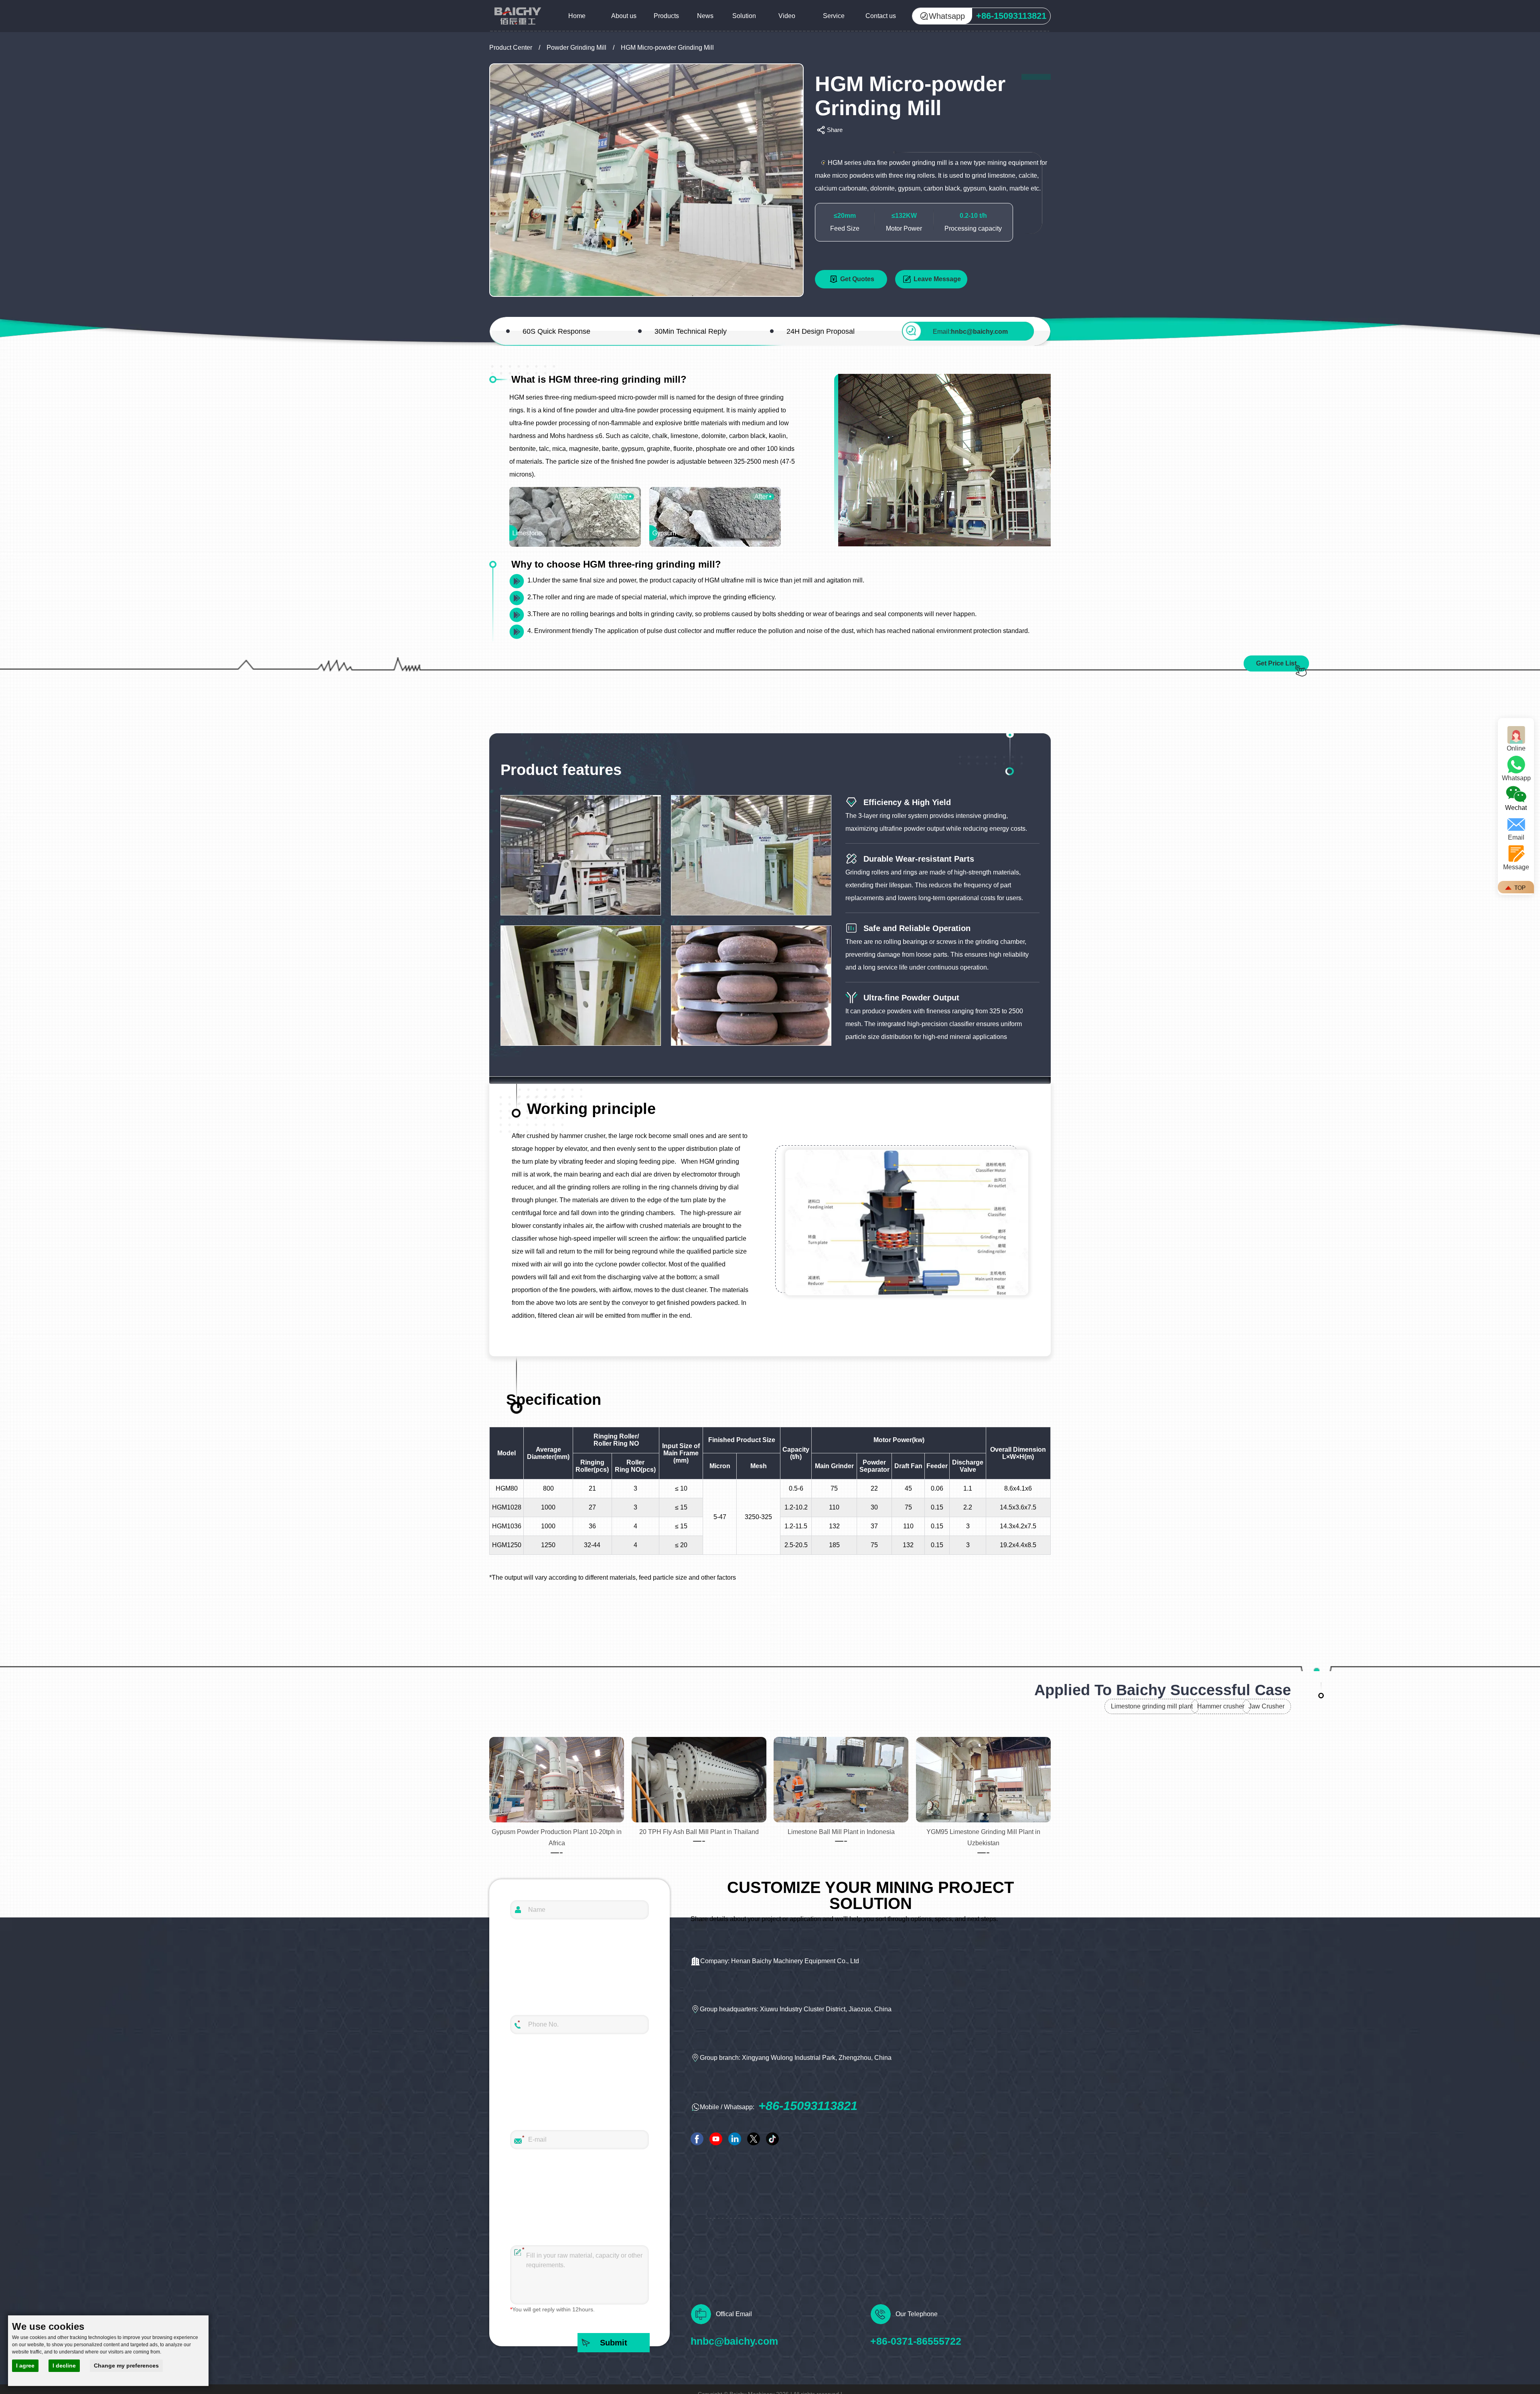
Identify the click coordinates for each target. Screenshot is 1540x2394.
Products (666, 16)
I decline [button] (64, 2366)
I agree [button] (25, 2366)
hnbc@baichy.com (734, 2341)
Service (834, 16)
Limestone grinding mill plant (1152, 1706)
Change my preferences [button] (126, 2366)
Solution (744, 16)
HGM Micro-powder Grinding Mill (667, 48)
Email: (970, 332)
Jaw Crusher (1266, 1706)
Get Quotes (857, 279)
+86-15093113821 (808, 2106)
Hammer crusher (1221, 1706)
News (705, 16)
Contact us (881, 16)
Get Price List (1276, 663)
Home (577, 16)
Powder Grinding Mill (576, 48)
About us (624, 16)
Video (787, 16)
